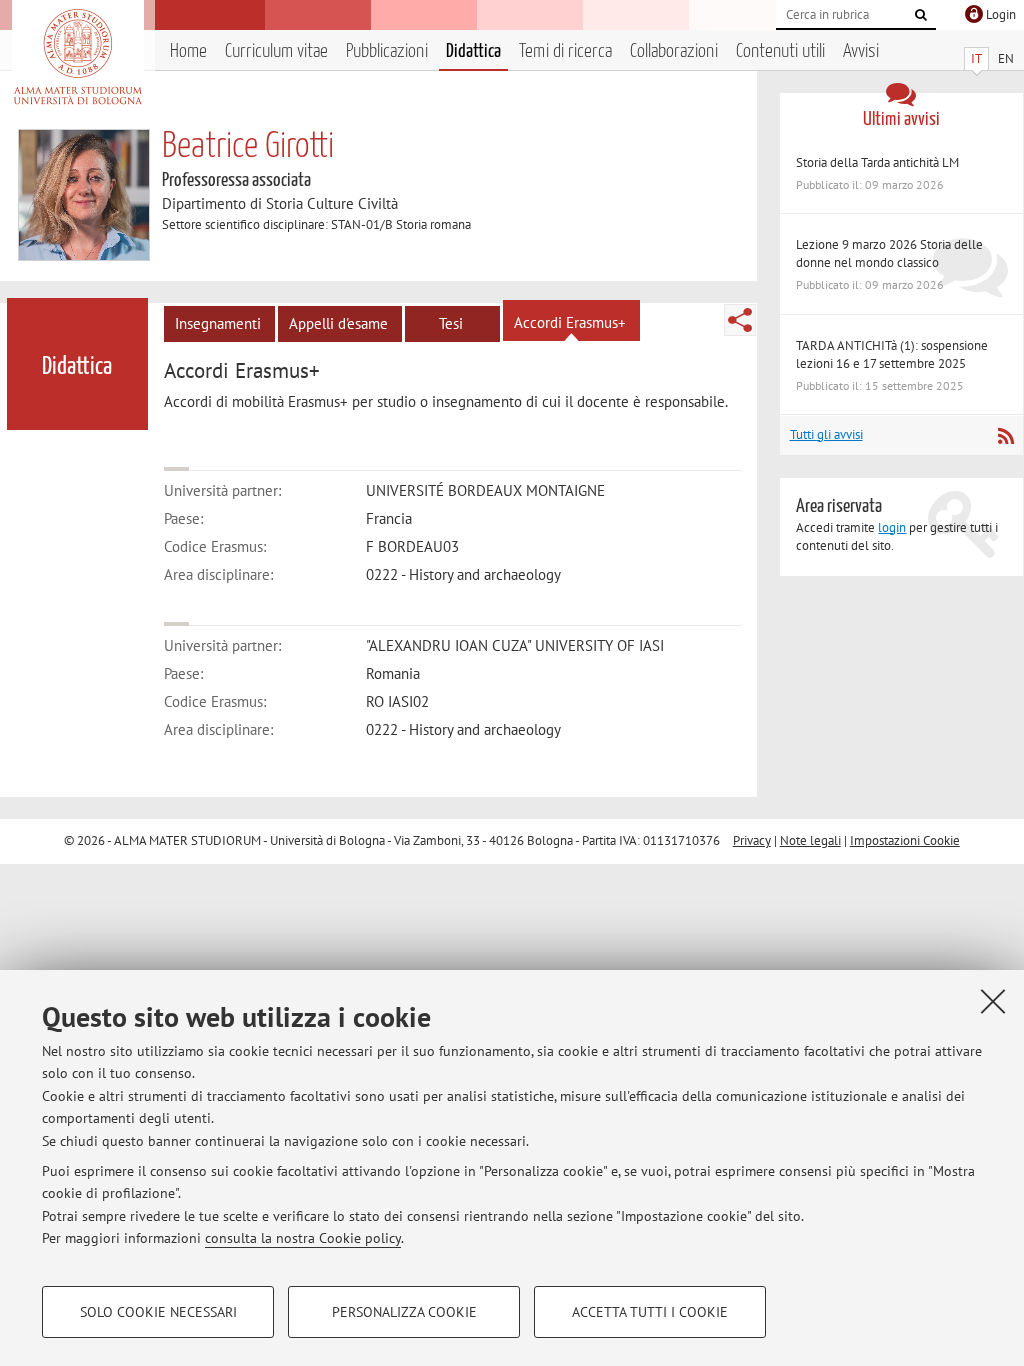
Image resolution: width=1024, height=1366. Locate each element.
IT (976, 58)
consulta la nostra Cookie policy (303, 1238)
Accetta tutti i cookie (650, 1312)
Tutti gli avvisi (826, 434)
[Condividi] (740, 320)
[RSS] (1005, 436)
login (892, 527)
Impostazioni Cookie (905, 840)
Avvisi (861, 51)
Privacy (752, 840)
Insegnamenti (218, 323)
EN (1006, 58)
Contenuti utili (780, 51)
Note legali (810, 840)
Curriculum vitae (276, 51)
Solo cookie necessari (158, 1312)
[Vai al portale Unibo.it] (77, 57)
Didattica (473, 51)
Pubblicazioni (387, 51)
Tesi (451, 323)
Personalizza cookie (404, 1312)
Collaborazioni (674, 51)
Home (188, 51)
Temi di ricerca (565, 51)
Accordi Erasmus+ (570, 322)
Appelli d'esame (338, 323)
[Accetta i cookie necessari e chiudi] (993, 1001)
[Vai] (921, 15)
